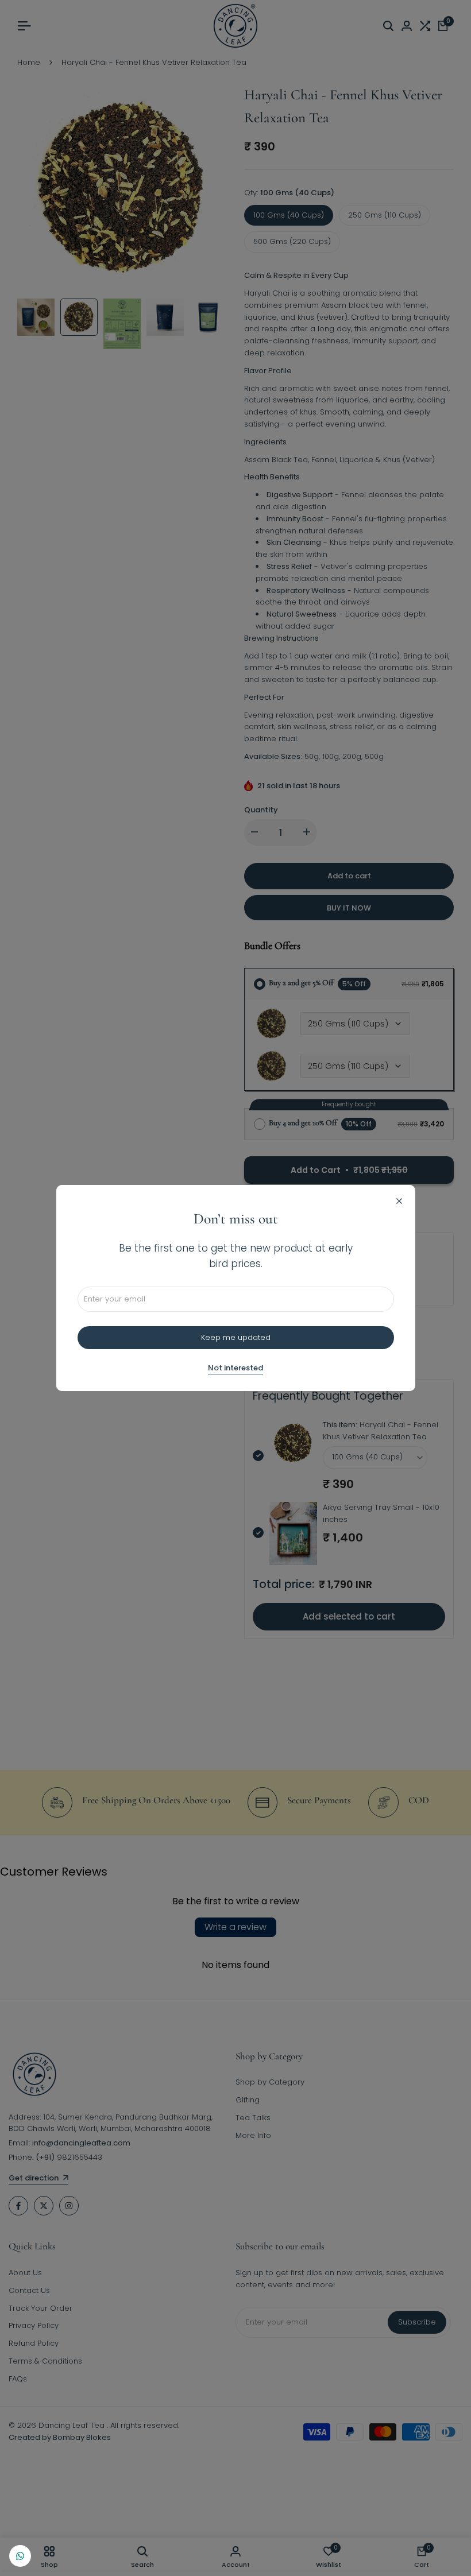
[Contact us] (20, 2556)
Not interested (235, 1368)
